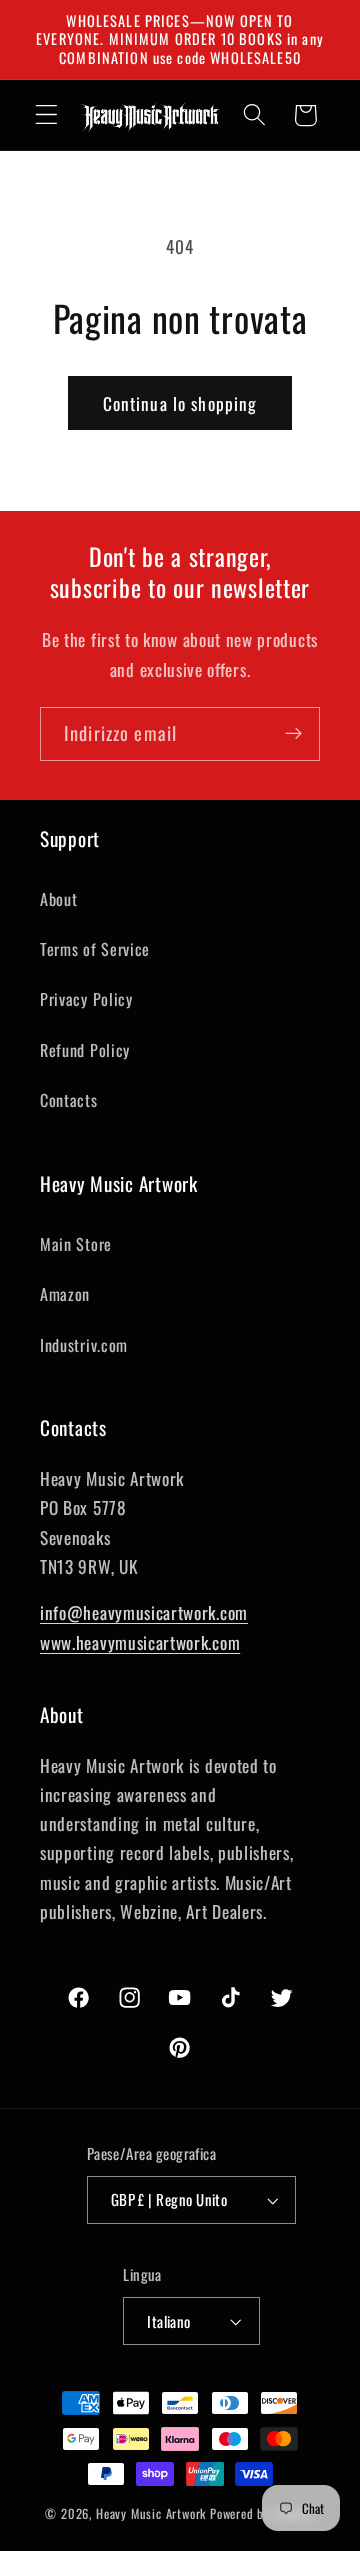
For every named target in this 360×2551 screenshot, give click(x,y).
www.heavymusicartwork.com (140, 1642)
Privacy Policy (86, 999)
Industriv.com (84, 1345)
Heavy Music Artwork (151, 2513)
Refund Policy (85, 1050)
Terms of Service (95, 949)
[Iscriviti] (293, 734)
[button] (46, 115)
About (58, 899)
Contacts (69, 1100)
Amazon (65, 1294)
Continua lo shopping (180, 403)
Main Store (76, 1244)
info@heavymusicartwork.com (144, 1612)
